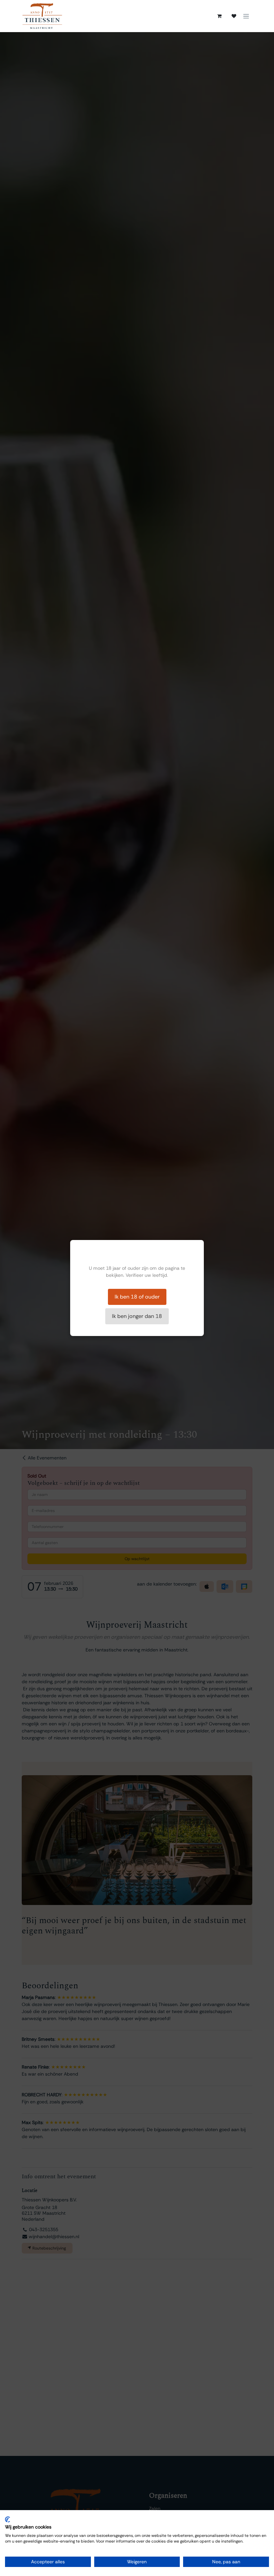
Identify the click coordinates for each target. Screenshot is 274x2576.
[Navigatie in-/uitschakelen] (246, 16)
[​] (234, 16)
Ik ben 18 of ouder (137, 1297)
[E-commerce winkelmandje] (219, 16)
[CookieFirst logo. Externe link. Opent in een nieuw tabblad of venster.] (8, 2519)
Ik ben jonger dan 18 (137, 1316)
